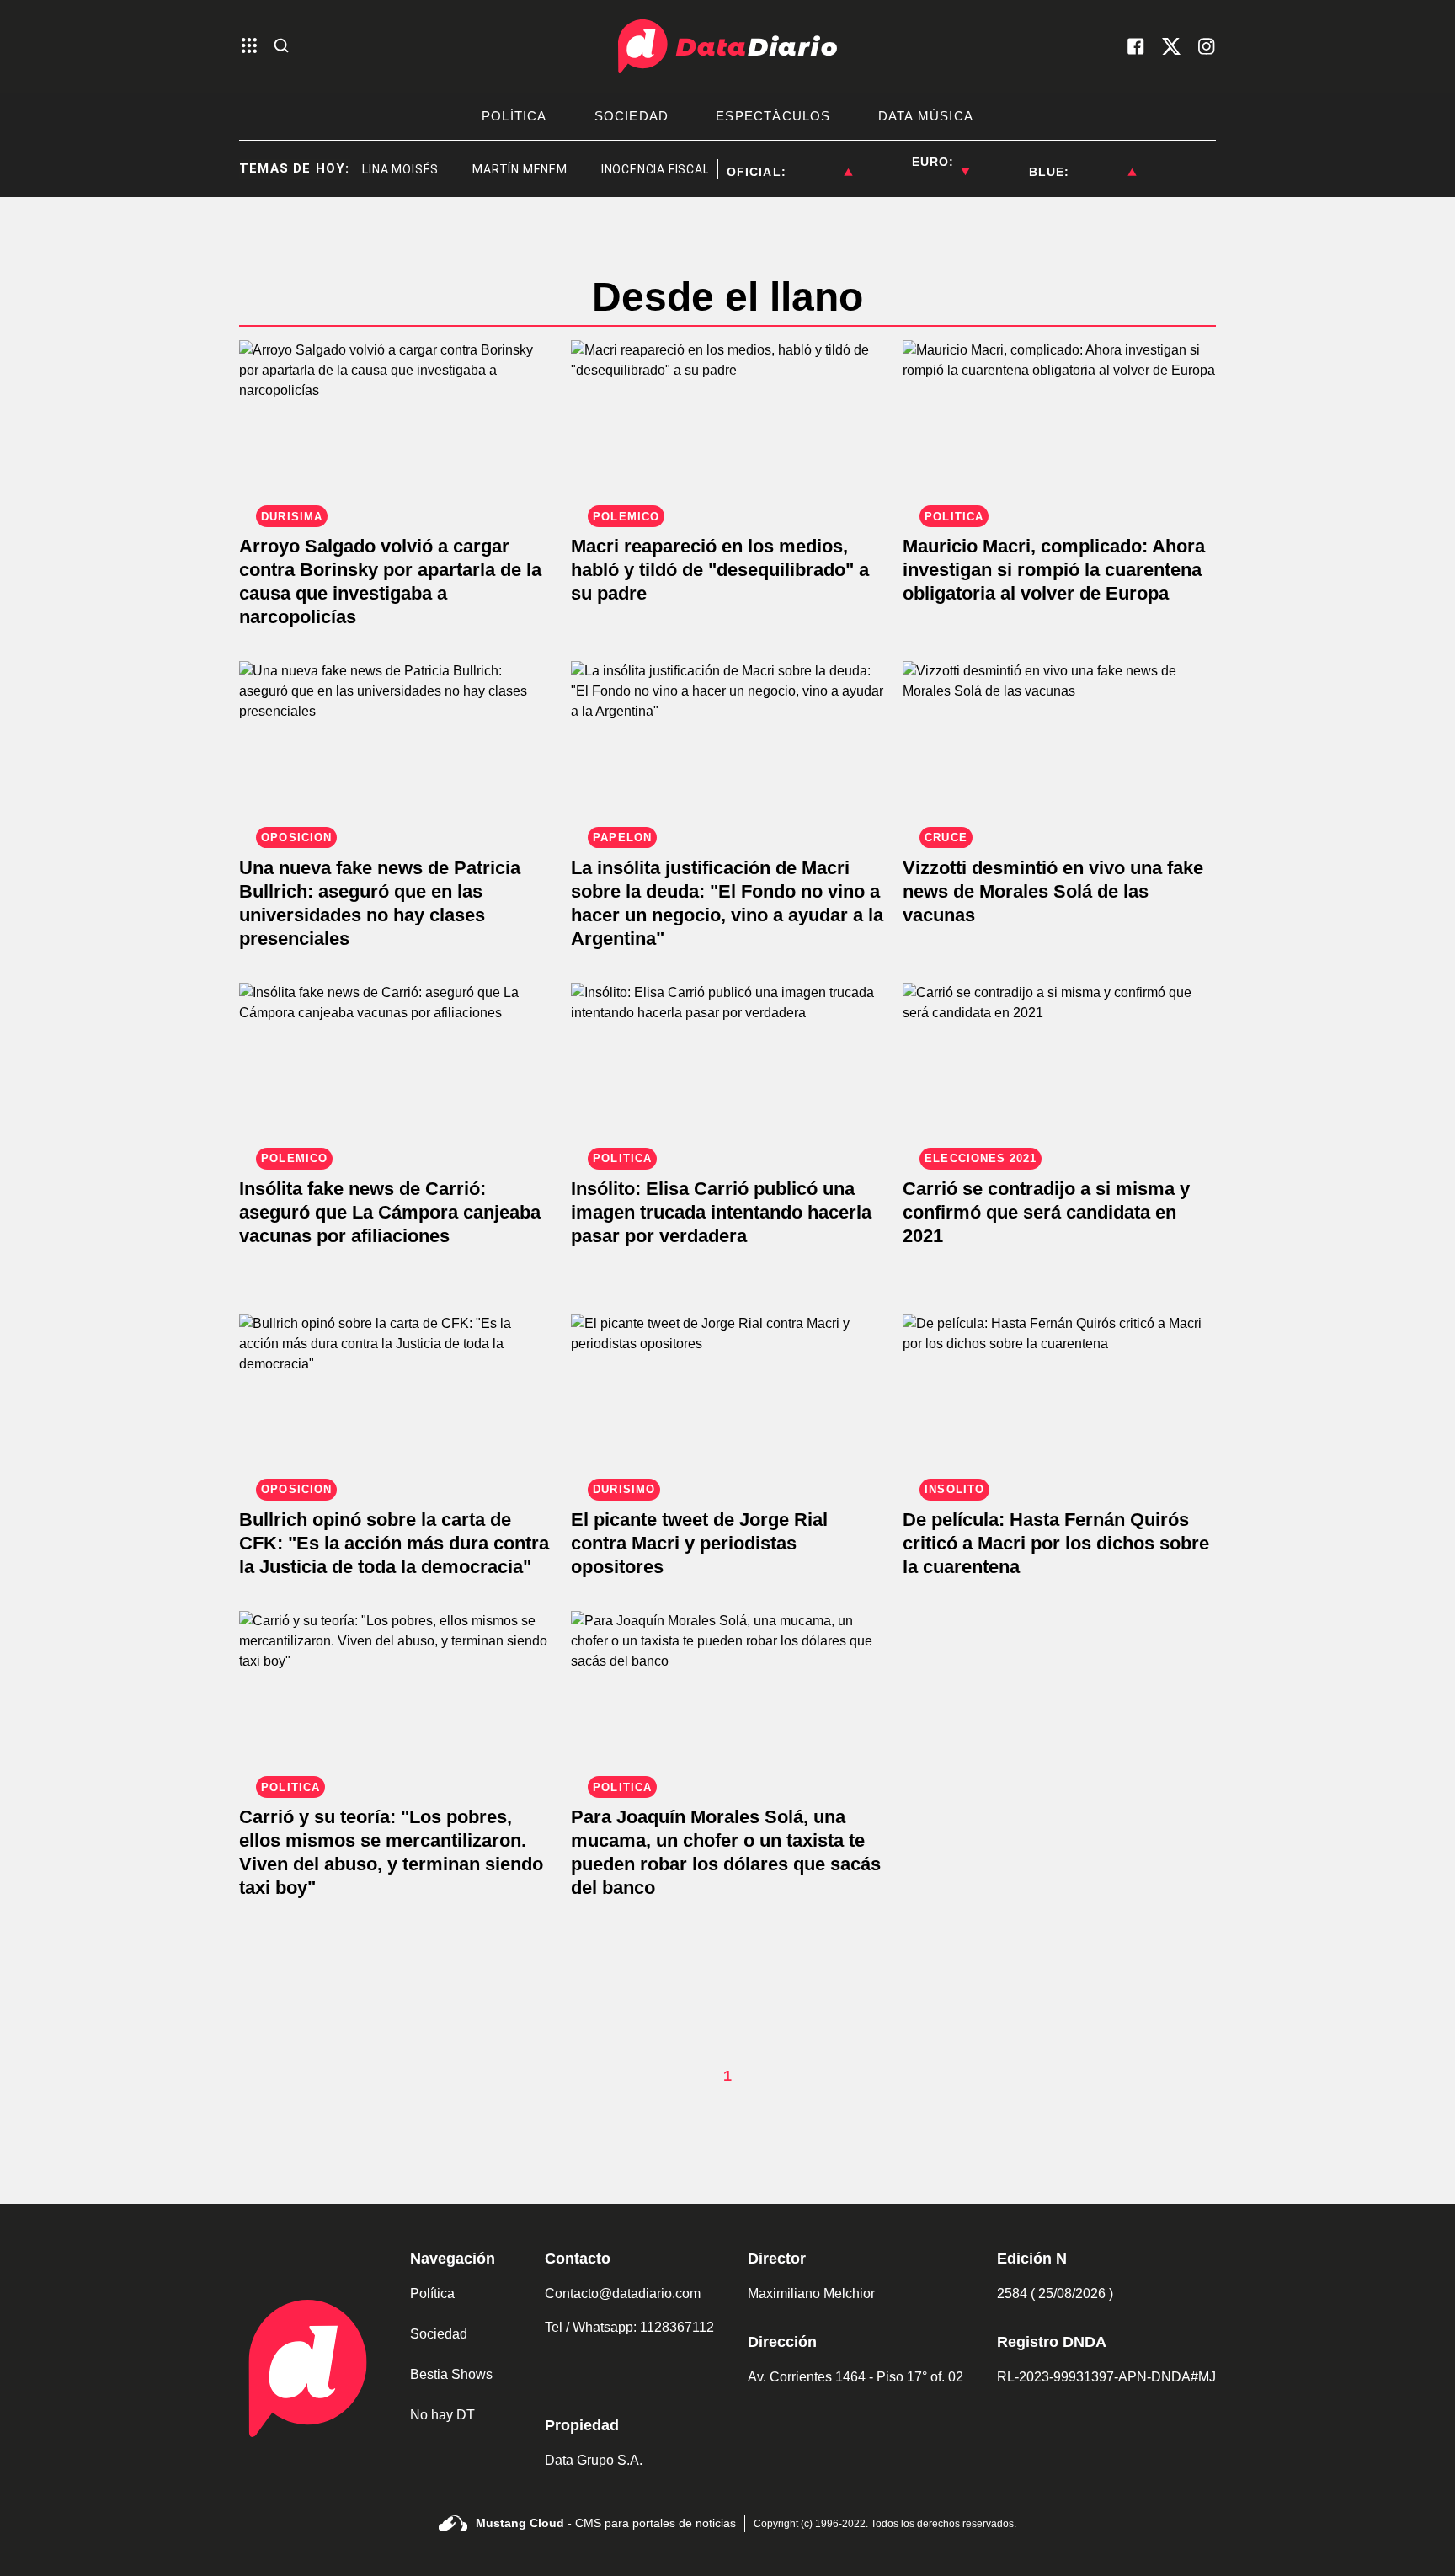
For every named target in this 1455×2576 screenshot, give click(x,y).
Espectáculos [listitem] (773, 116)
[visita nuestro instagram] (1207, 46)
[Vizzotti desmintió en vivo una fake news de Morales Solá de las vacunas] (1059, 749)
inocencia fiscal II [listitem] (636, 169)
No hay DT (442, 2415)
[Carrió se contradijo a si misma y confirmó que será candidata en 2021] (1059, 1071)
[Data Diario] (727, 46)
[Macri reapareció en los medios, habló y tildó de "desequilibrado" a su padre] (727, 428)
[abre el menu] (249, 47)
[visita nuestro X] (1171, 46)
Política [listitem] (514, 116)
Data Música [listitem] (926, 116)
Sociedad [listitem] (632, 116)
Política (432, 2293)
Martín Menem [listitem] (496, 169)
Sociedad (439, 2334)
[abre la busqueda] (281, 47)
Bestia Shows (451, 2374)
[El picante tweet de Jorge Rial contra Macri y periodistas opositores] (727, 1402)
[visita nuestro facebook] (1136, 46)
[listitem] (819, 162)
